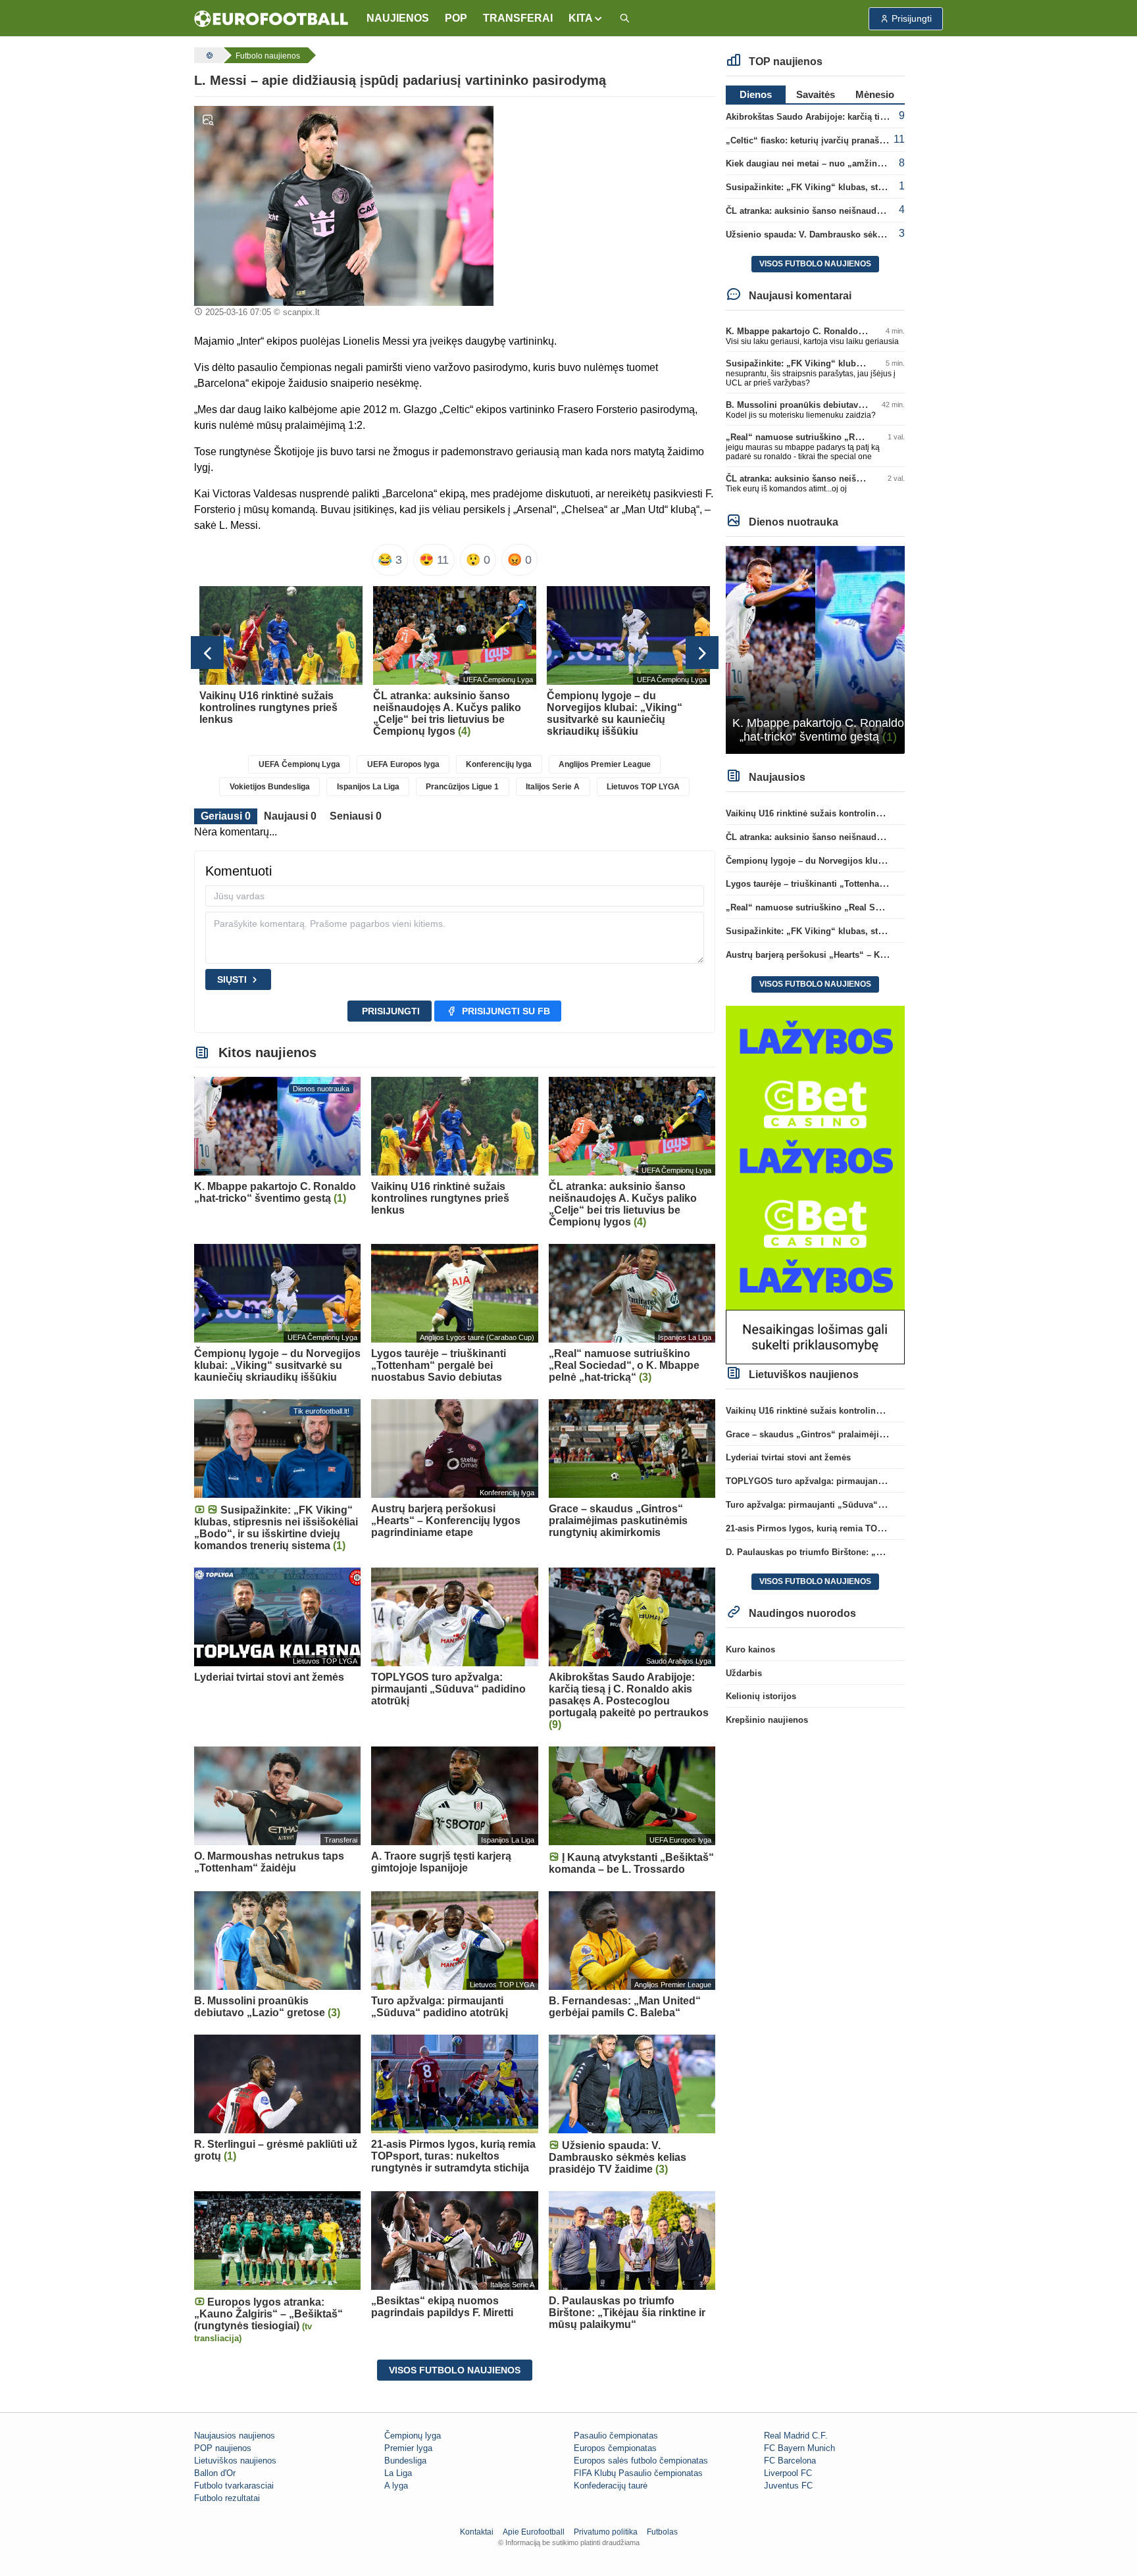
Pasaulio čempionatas (616, 2436)
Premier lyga (408, 2448)
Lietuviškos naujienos (235, 2461)
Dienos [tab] (756, 94)
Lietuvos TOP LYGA (643, 787)
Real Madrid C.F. (796, 2436)
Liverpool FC (788, 2473)
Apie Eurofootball (534, 2532)
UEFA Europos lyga (403, 764)
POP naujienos (223, 2448)
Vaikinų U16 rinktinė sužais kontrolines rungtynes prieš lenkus (853, 813)
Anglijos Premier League (605, 764)
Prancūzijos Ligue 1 (462, 787)
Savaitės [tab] (816, 94)
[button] (586, 18)
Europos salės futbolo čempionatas (641, 2461)
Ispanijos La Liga (368, 787)
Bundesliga (405, 2461)
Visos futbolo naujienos (455, 2370)
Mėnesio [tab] (875, 94)
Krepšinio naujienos (767, 1720)
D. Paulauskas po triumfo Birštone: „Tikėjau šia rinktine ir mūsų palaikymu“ (881, 1552)
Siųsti (232, 979)
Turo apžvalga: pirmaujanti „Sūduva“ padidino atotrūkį (838, 1505)
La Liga (398, 2473)
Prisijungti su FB (506, 1011)
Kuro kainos (750, 1649)
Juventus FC (788, 2486)
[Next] (702, 653)
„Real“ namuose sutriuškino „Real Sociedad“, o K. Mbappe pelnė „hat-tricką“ (884, 907)
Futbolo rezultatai (227, 2498)
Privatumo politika (606, 2532)
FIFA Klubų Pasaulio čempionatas (638, 2473)
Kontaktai (477, 2532)
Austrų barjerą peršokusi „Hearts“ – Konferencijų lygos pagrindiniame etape (881, 955)
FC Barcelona (790, 2461)
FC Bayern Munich (799, 2448)
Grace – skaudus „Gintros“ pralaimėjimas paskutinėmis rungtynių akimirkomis (887, 1434)
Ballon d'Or (215, 2473)
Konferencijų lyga (499, 764)
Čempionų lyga (413, 2436)
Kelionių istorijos (761, 1696)
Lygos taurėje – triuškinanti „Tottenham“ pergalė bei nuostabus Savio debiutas (887, 884)
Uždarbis (744, 1673)
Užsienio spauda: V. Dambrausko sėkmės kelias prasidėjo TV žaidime (868, 235)
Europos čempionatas (615, 2448)
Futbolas (662, 2532)
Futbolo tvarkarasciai (234, 2486)
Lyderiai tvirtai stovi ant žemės (788, 1457)
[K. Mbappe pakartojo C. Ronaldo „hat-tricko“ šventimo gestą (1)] (816, 649)
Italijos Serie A (553, 787)
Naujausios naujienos (235, 2436)
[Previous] (207, 653)
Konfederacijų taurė (611, 2486)
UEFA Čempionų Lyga (299, 764)
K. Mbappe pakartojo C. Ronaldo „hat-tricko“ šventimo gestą (849, 331)
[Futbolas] (208, 55)
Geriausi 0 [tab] (226, 816)
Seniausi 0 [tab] (356, 816)
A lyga (396, 2486)
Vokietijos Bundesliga (270, 787)
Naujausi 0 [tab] (290, 816)
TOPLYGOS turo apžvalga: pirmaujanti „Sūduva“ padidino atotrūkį (862, 1481)
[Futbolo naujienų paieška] (624, 19)
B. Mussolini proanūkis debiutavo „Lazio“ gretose (828, 405)
